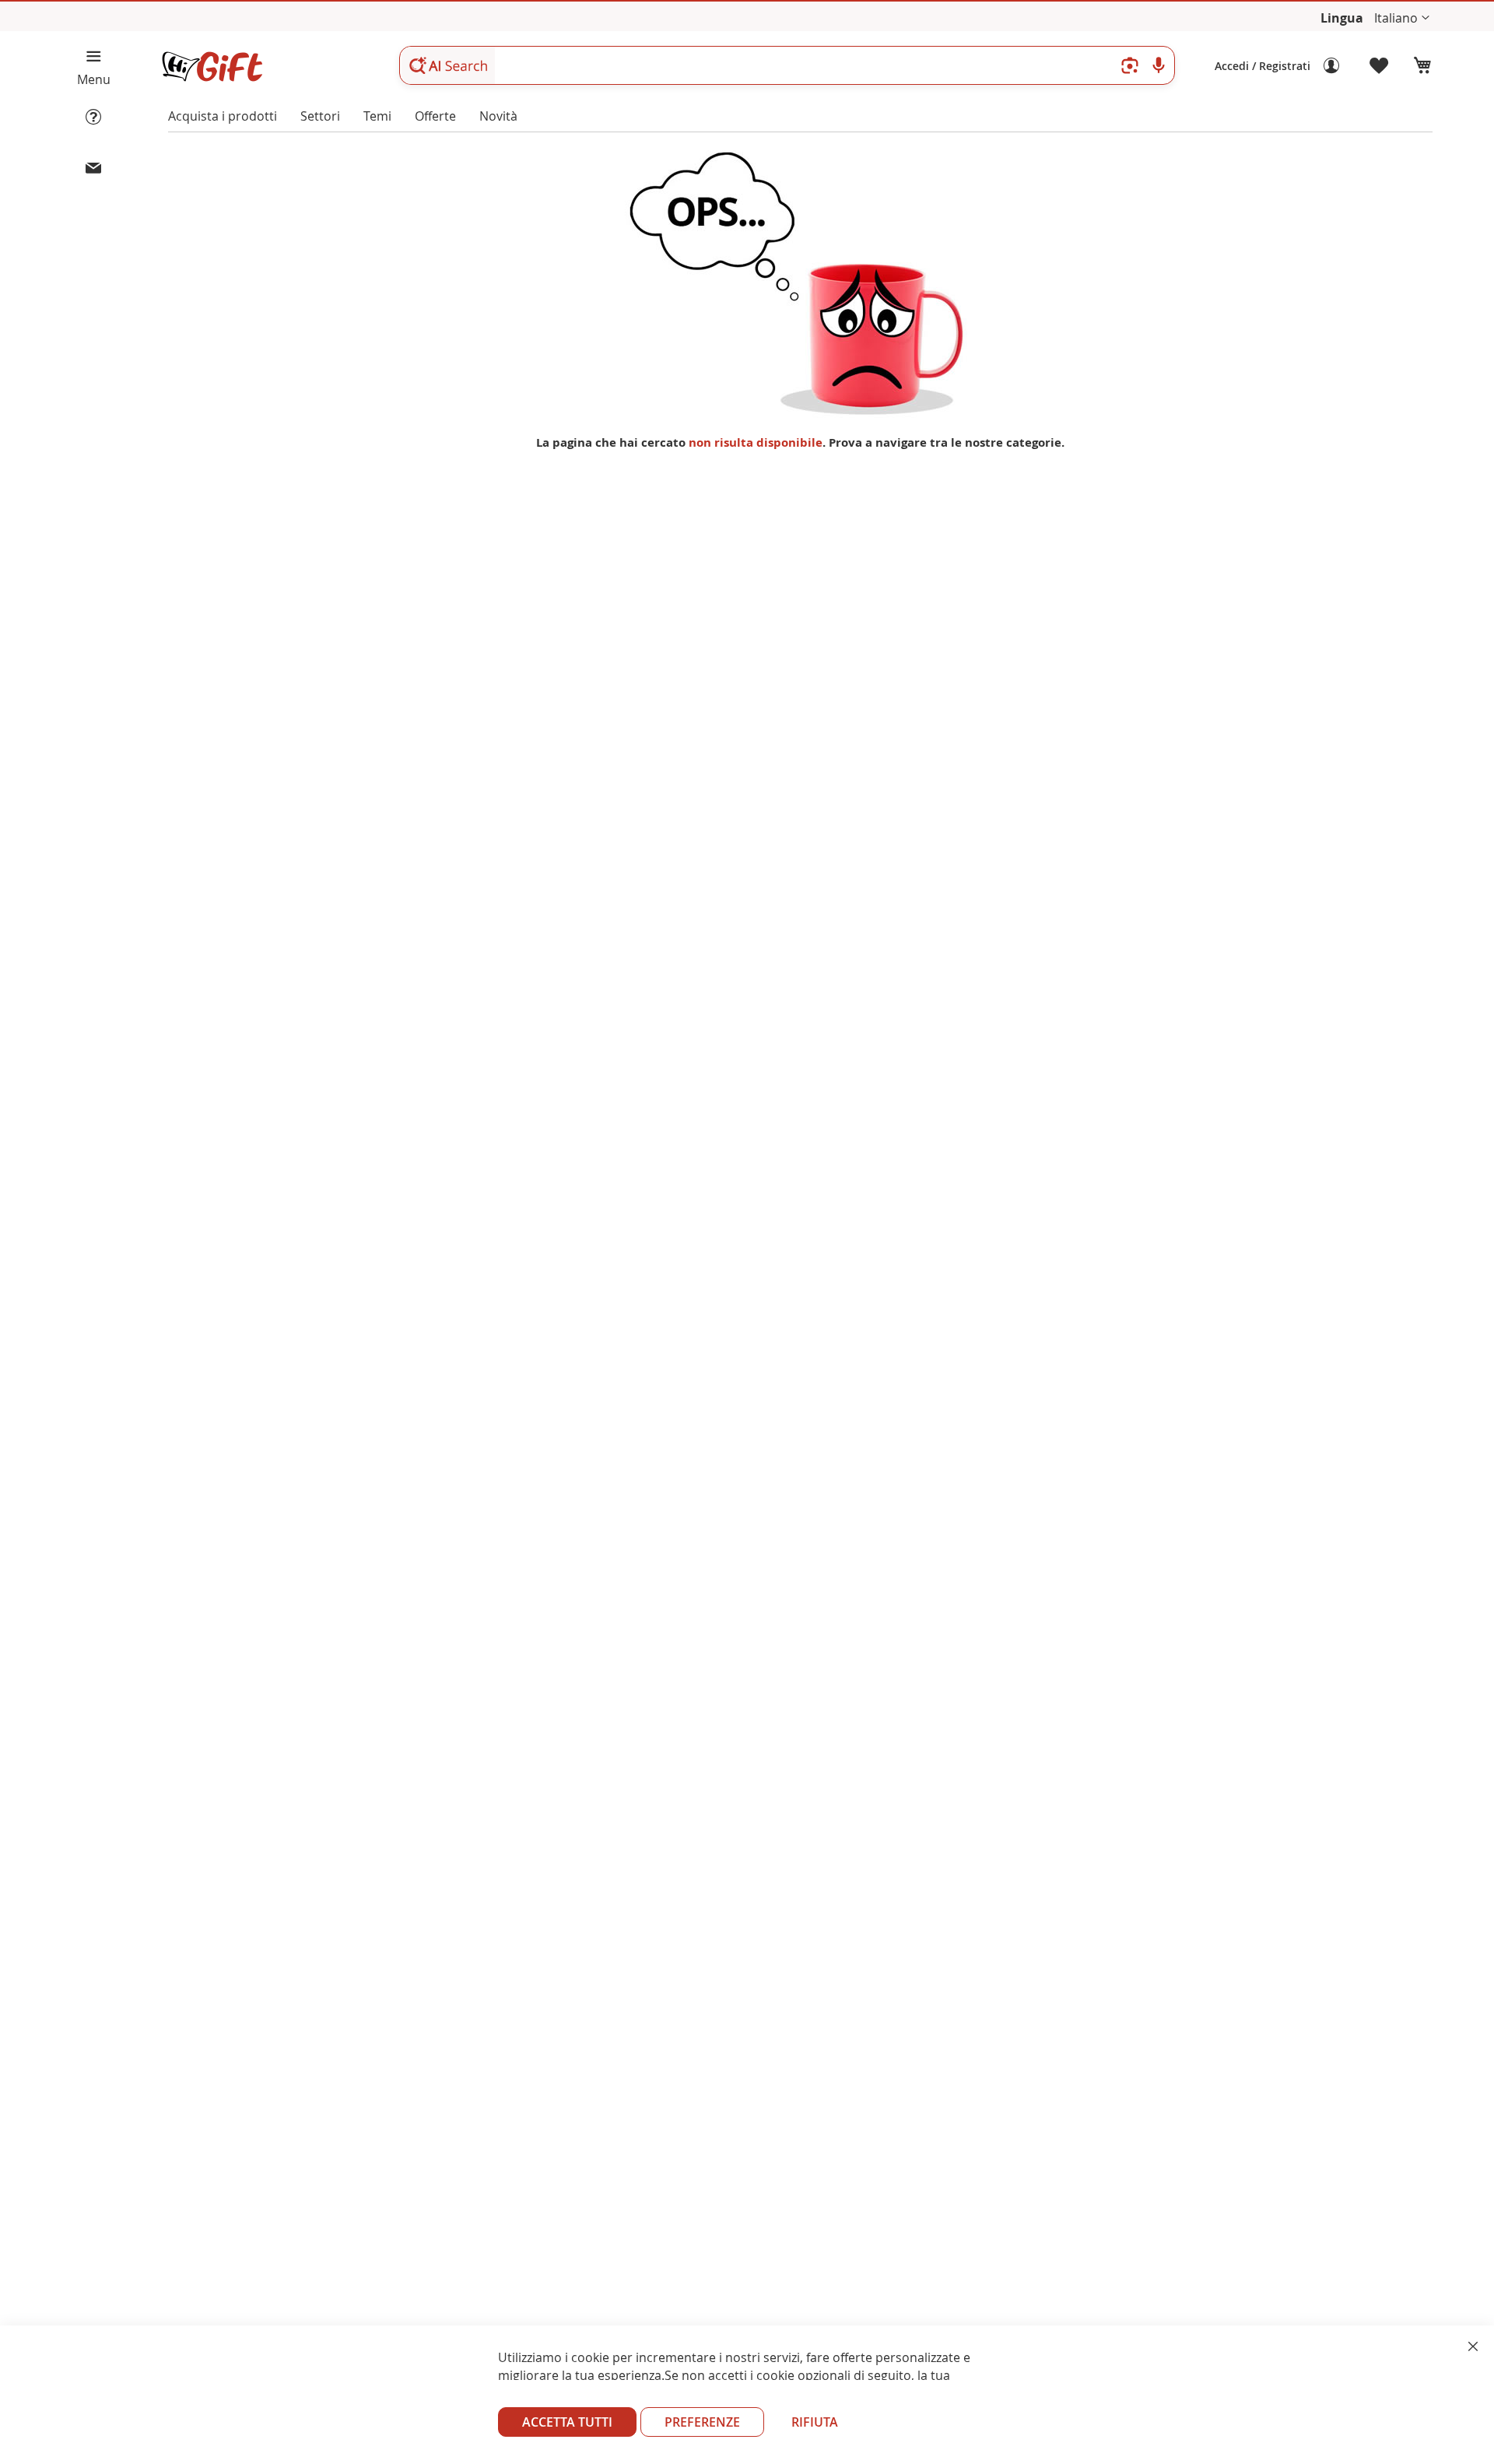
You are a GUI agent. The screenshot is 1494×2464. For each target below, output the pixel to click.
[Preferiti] (1380, 66)
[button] (1402, 18)
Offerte (435, 116)
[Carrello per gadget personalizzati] (1422, 66)
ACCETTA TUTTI (567, 2422)
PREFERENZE (702, 2422)
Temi (377, 116)
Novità (498, 116)
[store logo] (212, 67)
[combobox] (787, 65)
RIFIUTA (815, 2422)
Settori (320, 116)
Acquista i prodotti (223, 116)
